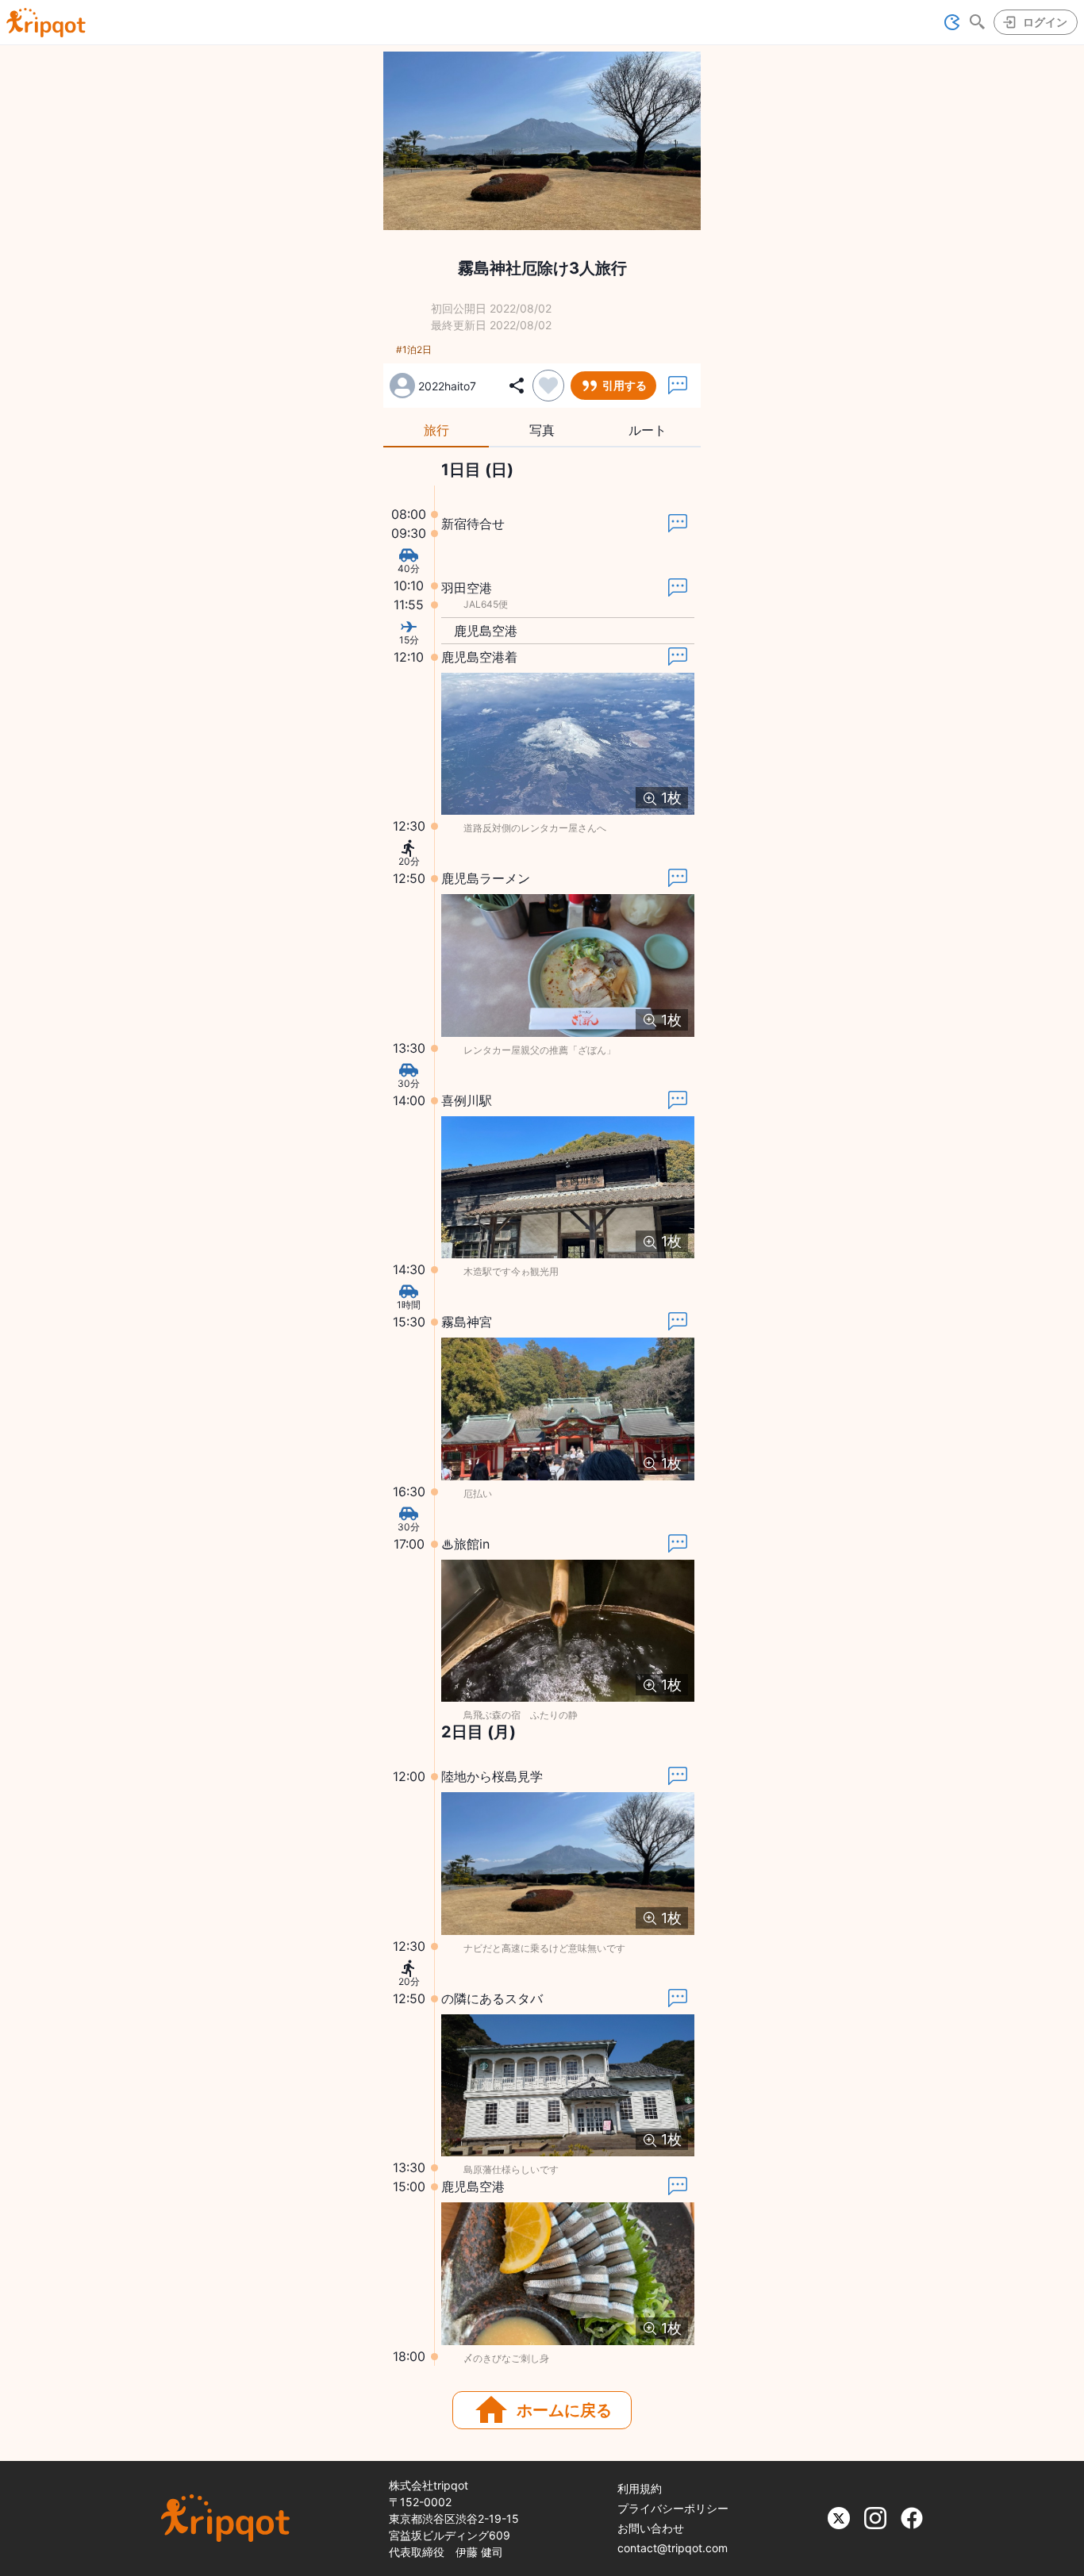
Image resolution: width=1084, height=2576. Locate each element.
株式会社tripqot (429, 2485)
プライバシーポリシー (673, 2508)
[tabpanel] (542, 1413)
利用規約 (640, 2488)
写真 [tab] (542, 430)
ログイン (1045, 22)
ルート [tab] (648, 430)
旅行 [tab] (436, 430)
